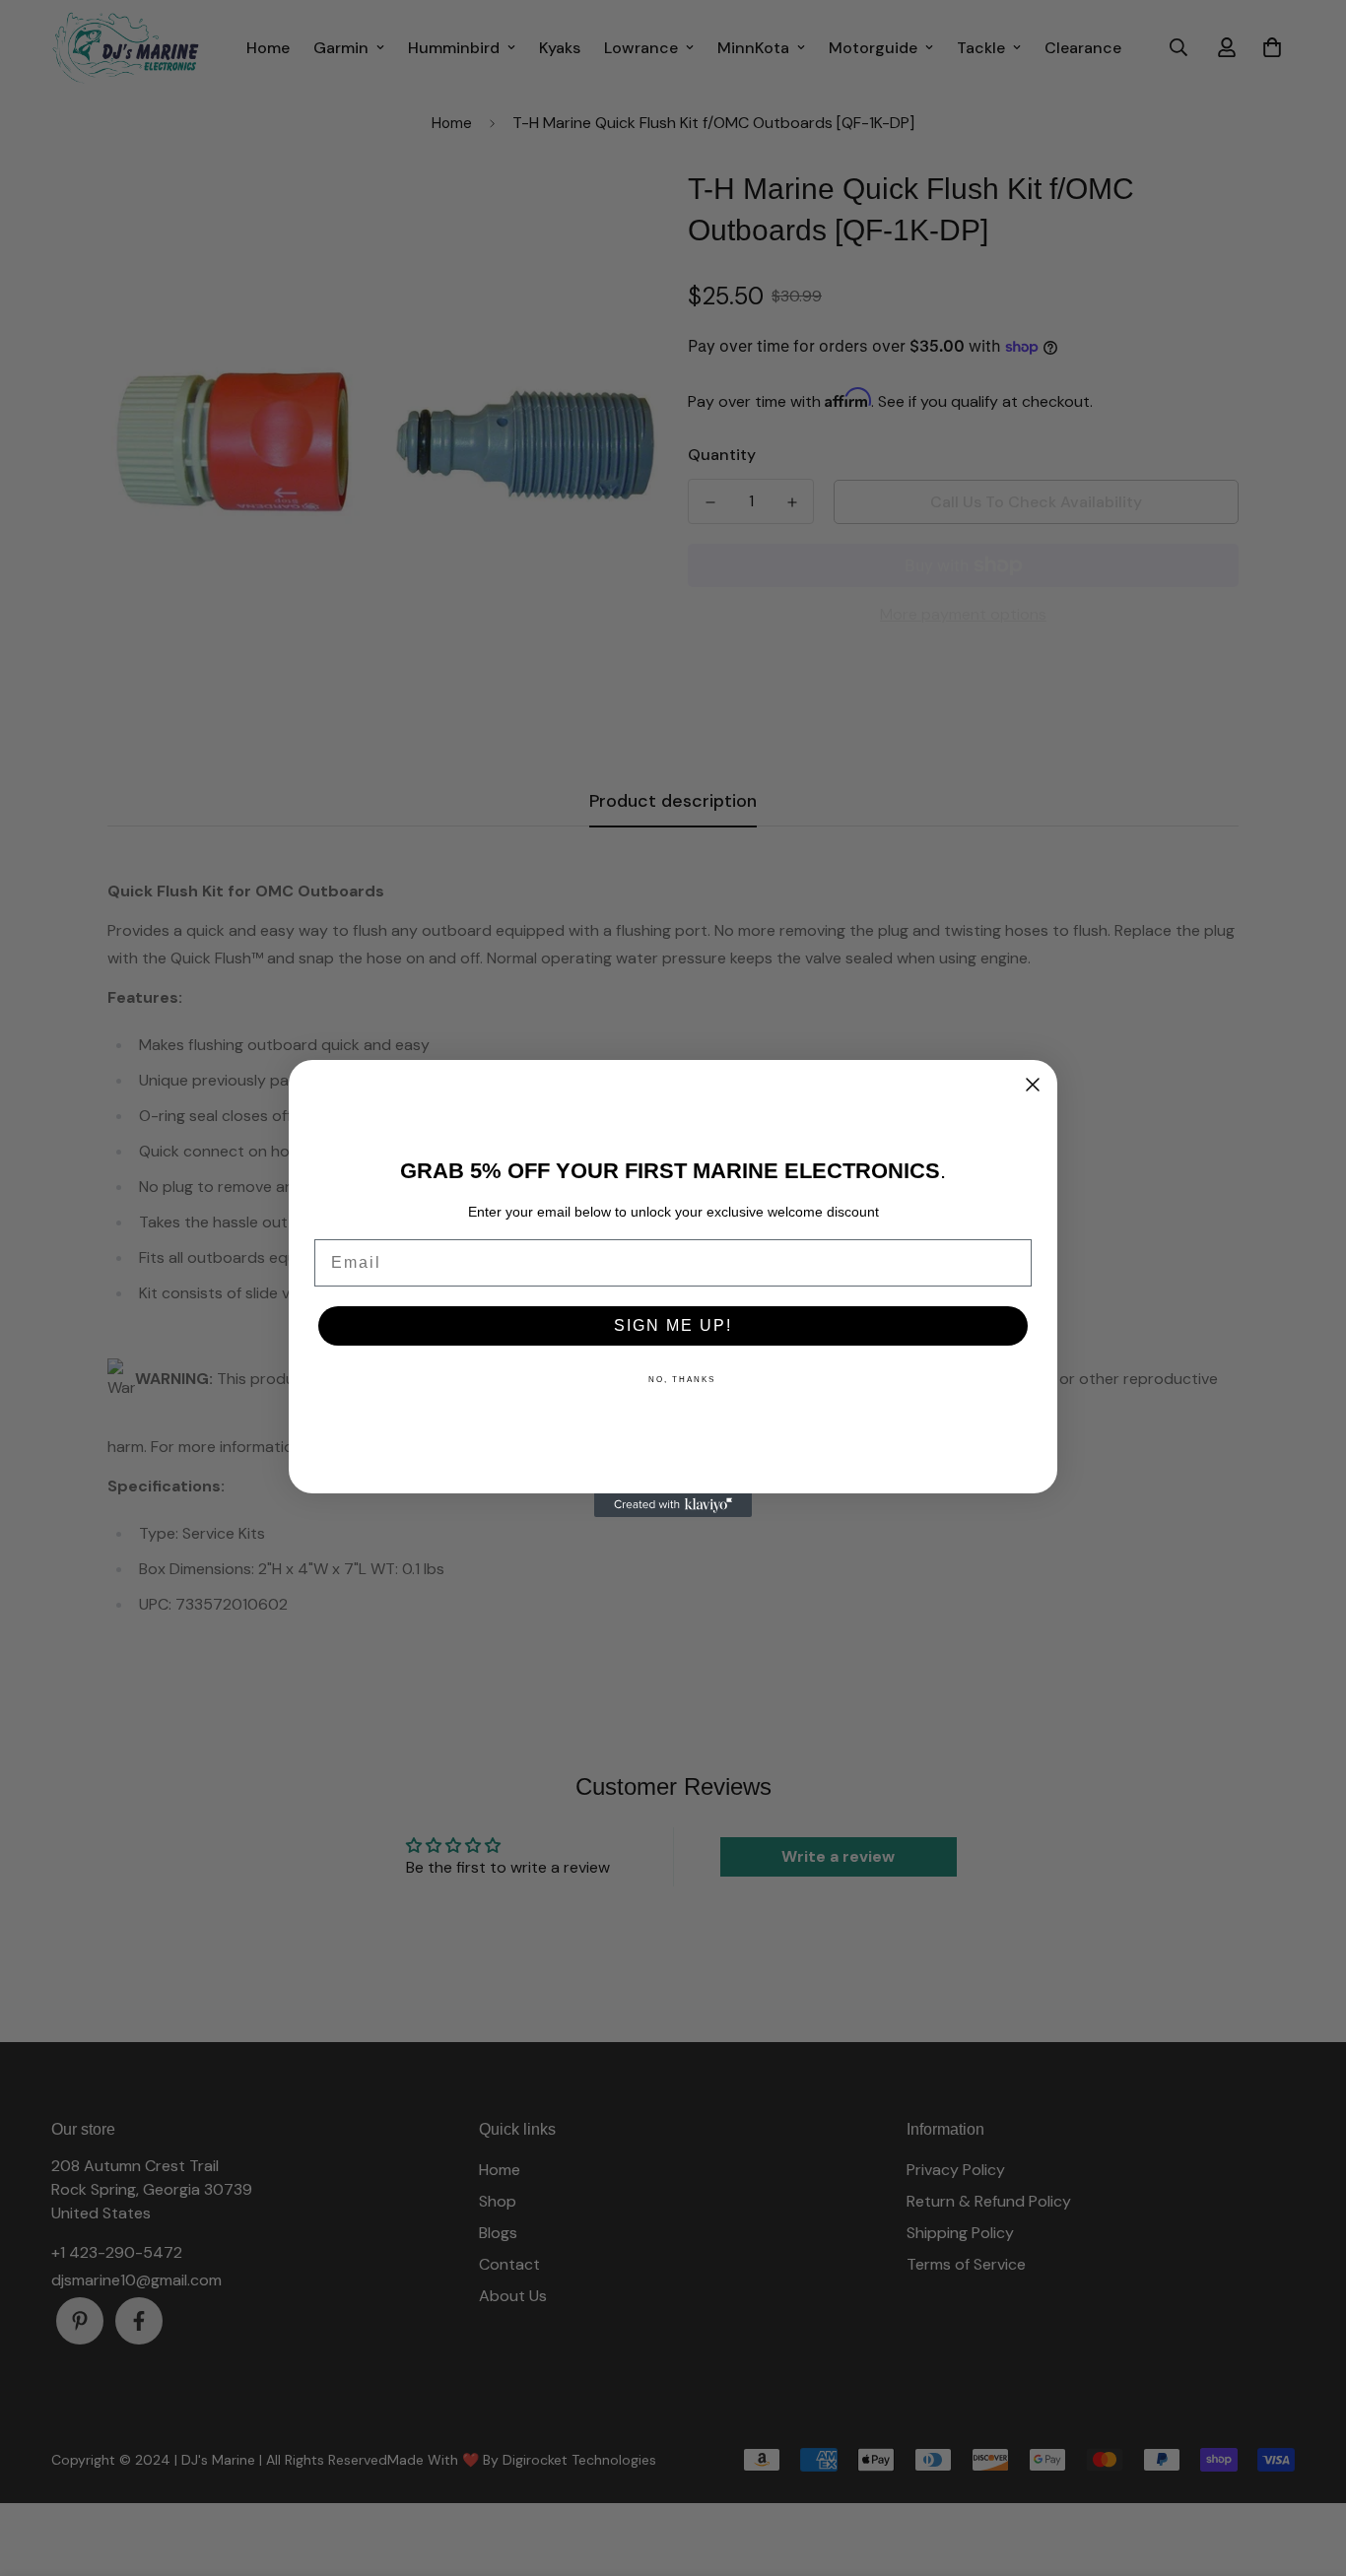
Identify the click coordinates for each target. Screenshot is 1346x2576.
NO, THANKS (682, 1380)
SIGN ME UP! (673, 1325)
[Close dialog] (1033, 1085)
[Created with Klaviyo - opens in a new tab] (673, 1505)
